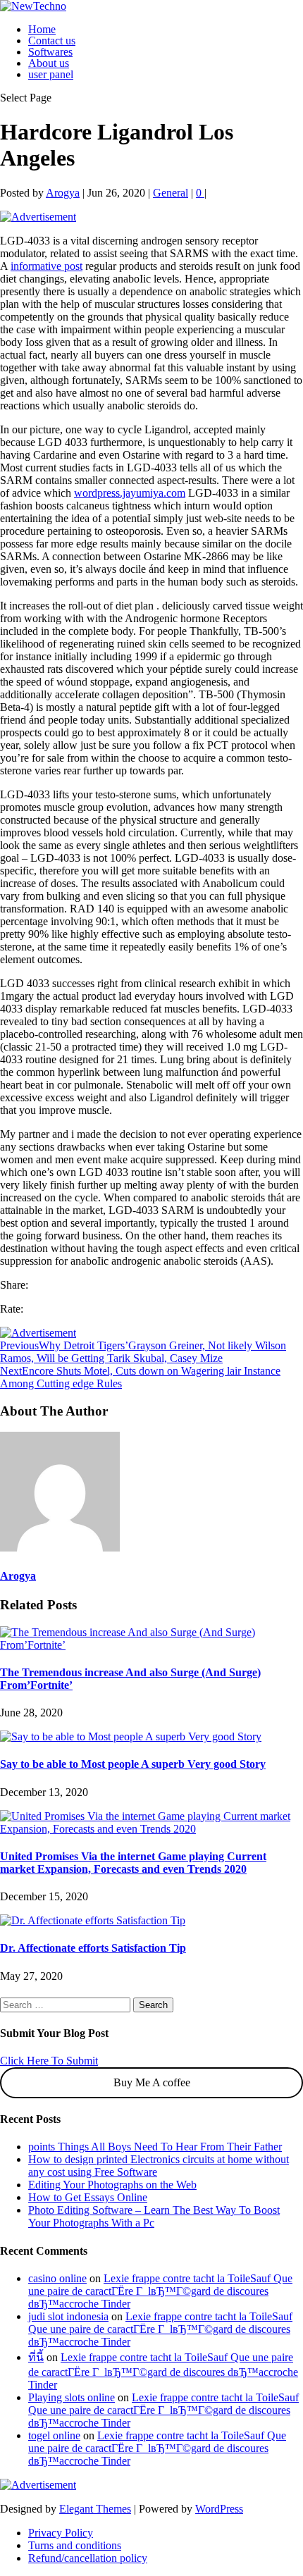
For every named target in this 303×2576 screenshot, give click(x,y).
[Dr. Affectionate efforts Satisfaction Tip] (93, 1920)
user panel (51, 74)
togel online (54, 2435)
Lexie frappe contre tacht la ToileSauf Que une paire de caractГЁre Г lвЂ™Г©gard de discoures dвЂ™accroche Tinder (160, 2291)
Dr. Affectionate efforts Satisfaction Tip (93, 1948)
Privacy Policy (61, 2533)
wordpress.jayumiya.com (130, 493)
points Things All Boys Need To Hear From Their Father (155, 2147)
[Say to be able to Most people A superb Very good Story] (131, 1736)
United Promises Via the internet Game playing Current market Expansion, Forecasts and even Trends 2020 (133, 1863)
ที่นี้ (36, 2357)
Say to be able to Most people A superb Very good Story (133, 1764)
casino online (57, 2278)
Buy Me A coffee (152, 2082)
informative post (47, 266)
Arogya (63, 193)
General (171, 193)
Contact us (52, 41)
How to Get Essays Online (88, 2197)
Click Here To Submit (49, 2061)
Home (42, 29)
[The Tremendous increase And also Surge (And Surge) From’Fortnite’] (151, 1645)
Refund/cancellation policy (88, 2558)
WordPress (219, 2509)
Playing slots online (72, 2397)
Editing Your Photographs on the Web (112, 2185)
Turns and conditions (75, 2545)
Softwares (50, 52)
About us (49, 63)
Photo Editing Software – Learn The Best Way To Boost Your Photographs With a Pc (154, 2216)
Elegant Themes (95, 2509)
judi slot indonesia (68, 2316)
